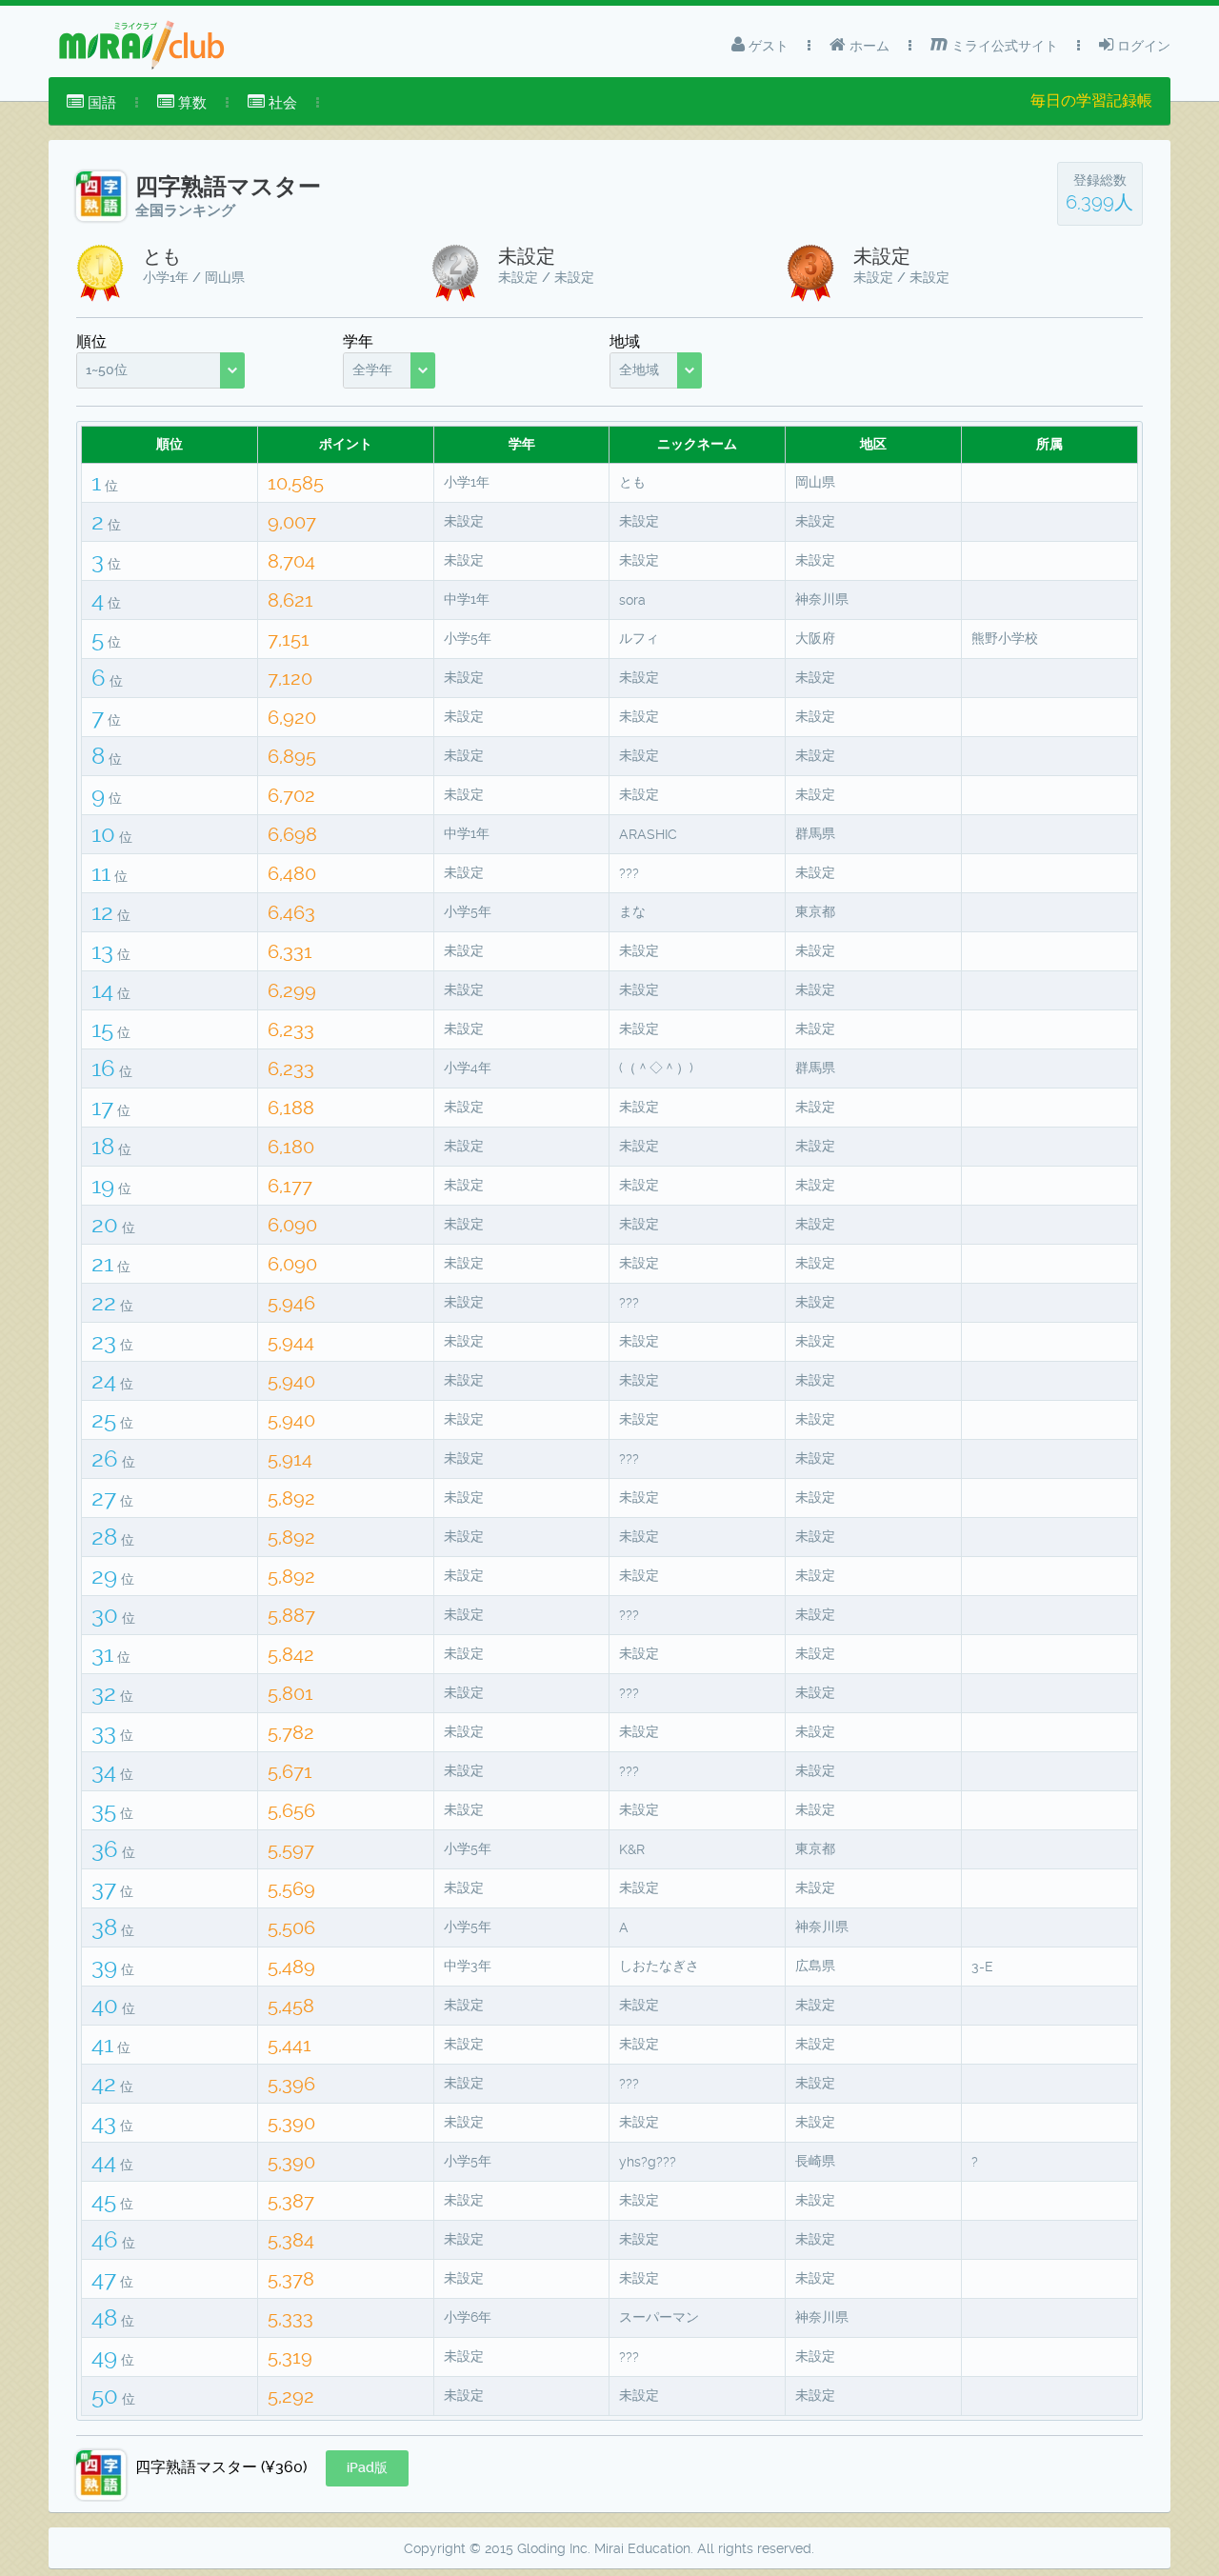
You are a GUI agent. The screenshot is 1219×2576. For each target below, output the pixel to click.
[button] (367, 2468)
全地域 (639, 369)
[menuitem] (91, 103)
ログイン (1142, 46)
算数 (190, 103)
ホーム (868, 46)
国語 (100, 103)
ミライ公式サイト (1003, 46)
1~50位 (107, 369)
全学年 (372, 369)
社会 (281, 103)
